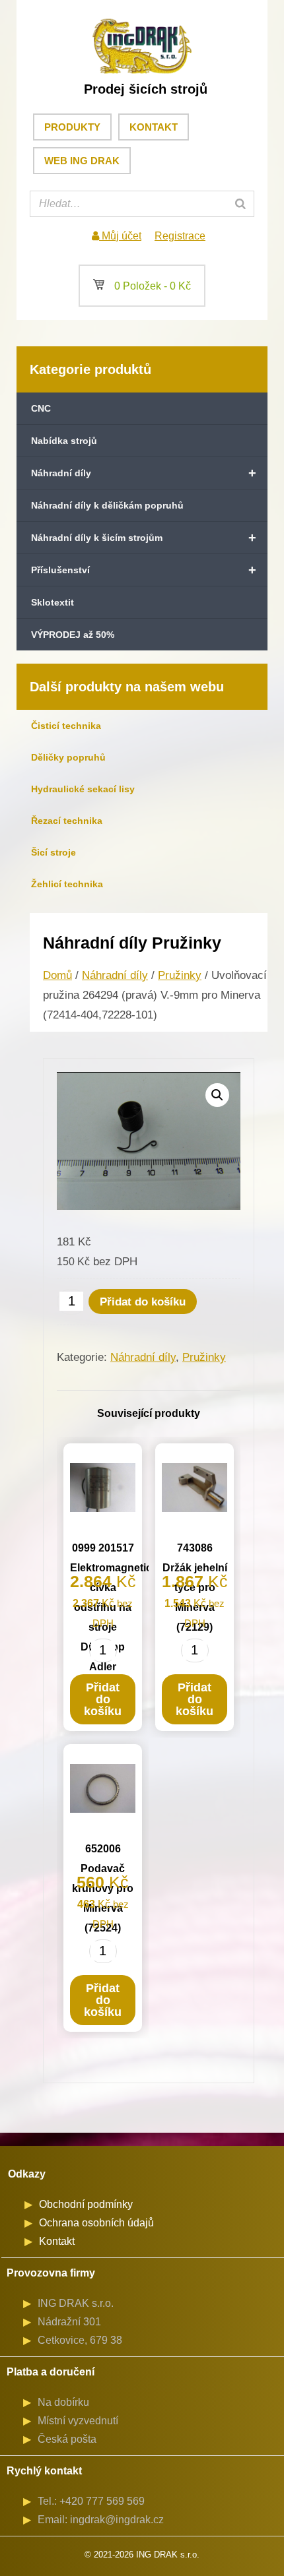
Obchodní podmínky (86, 2204)
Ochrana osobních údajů (96, 2223)
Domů (57, 975)
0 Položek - (142, 286)
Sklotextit (53, 602)
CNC (41, 408)
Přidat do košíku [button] (103, 1699)
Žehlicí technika (67, 884)
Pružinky (180, 975)
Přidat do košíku (143, 1302)
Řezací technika (67, 821)
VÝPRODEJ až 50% (73, 635)
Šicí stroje (53, 852)
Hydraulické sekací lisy (83, 789)
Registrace (180, 236)
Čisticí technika (66, 726)
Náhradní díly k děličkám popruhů (107, 505)
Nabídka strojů (64, 441)
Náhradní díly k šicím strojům (144, 538)
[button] (217, 1095)
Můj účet (120, 236)
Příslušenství (144, 570)
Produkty (72, 127)
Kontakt (154, 127)
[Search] (240, 204)
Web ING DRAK (82, 161)
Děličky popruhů (68, 757)
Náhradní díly (144, 473)
